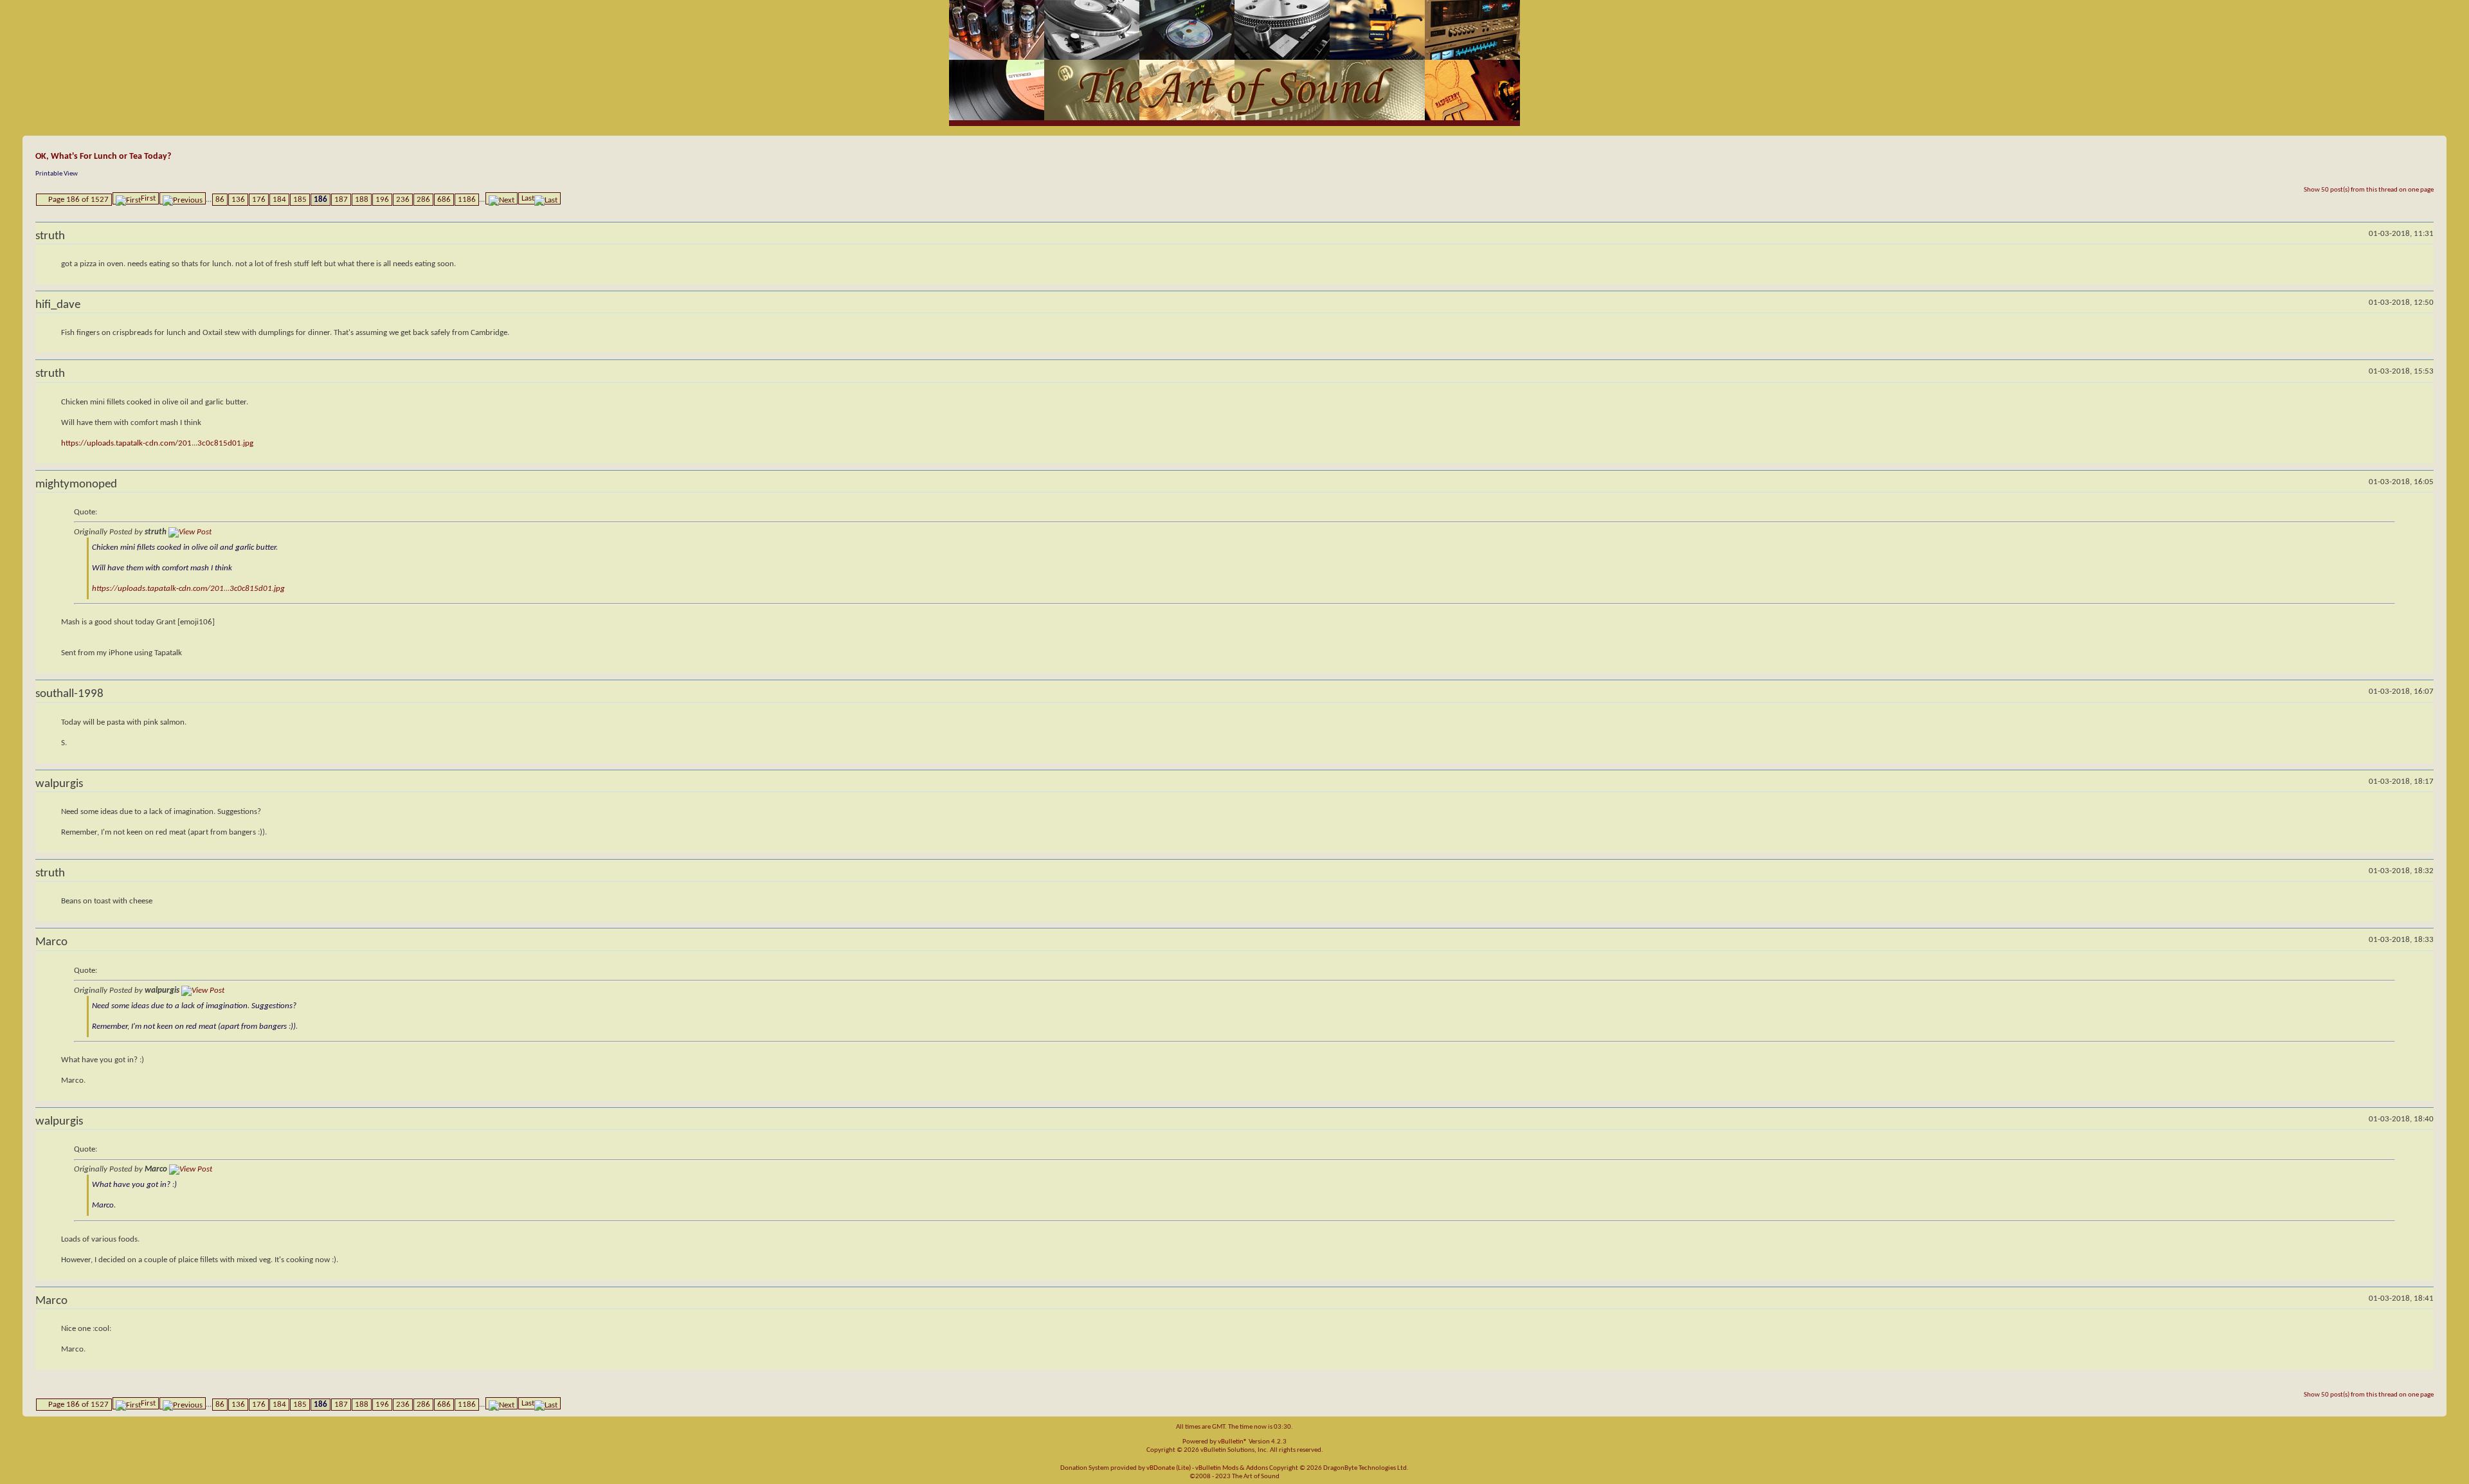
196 (382, 200)
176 (259, 200)
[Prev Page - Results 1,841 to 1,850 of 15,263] (183, 198)
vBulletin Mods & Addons (1232, 1468)
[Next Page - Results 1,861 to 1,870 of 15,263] (502, 198)
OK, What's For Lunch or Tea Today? (103, 157)
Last (528, 198)
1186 (467, 200)
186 (321, 200)
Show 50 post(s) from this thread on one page (2369, 190)
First (148, 198)
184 (279, 200)
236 (403, 200)
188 (362, 200)
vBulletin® (1233, 1442)
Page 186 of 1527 (78, 200)
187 (341, 200)
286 (423, 200)
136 (238, 200)
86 (220, 200)
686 (444, 200)
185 (300, 200)
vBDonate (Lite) (1169, 1468)
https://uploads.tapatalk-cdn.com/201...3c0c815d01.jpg (157, 443)
